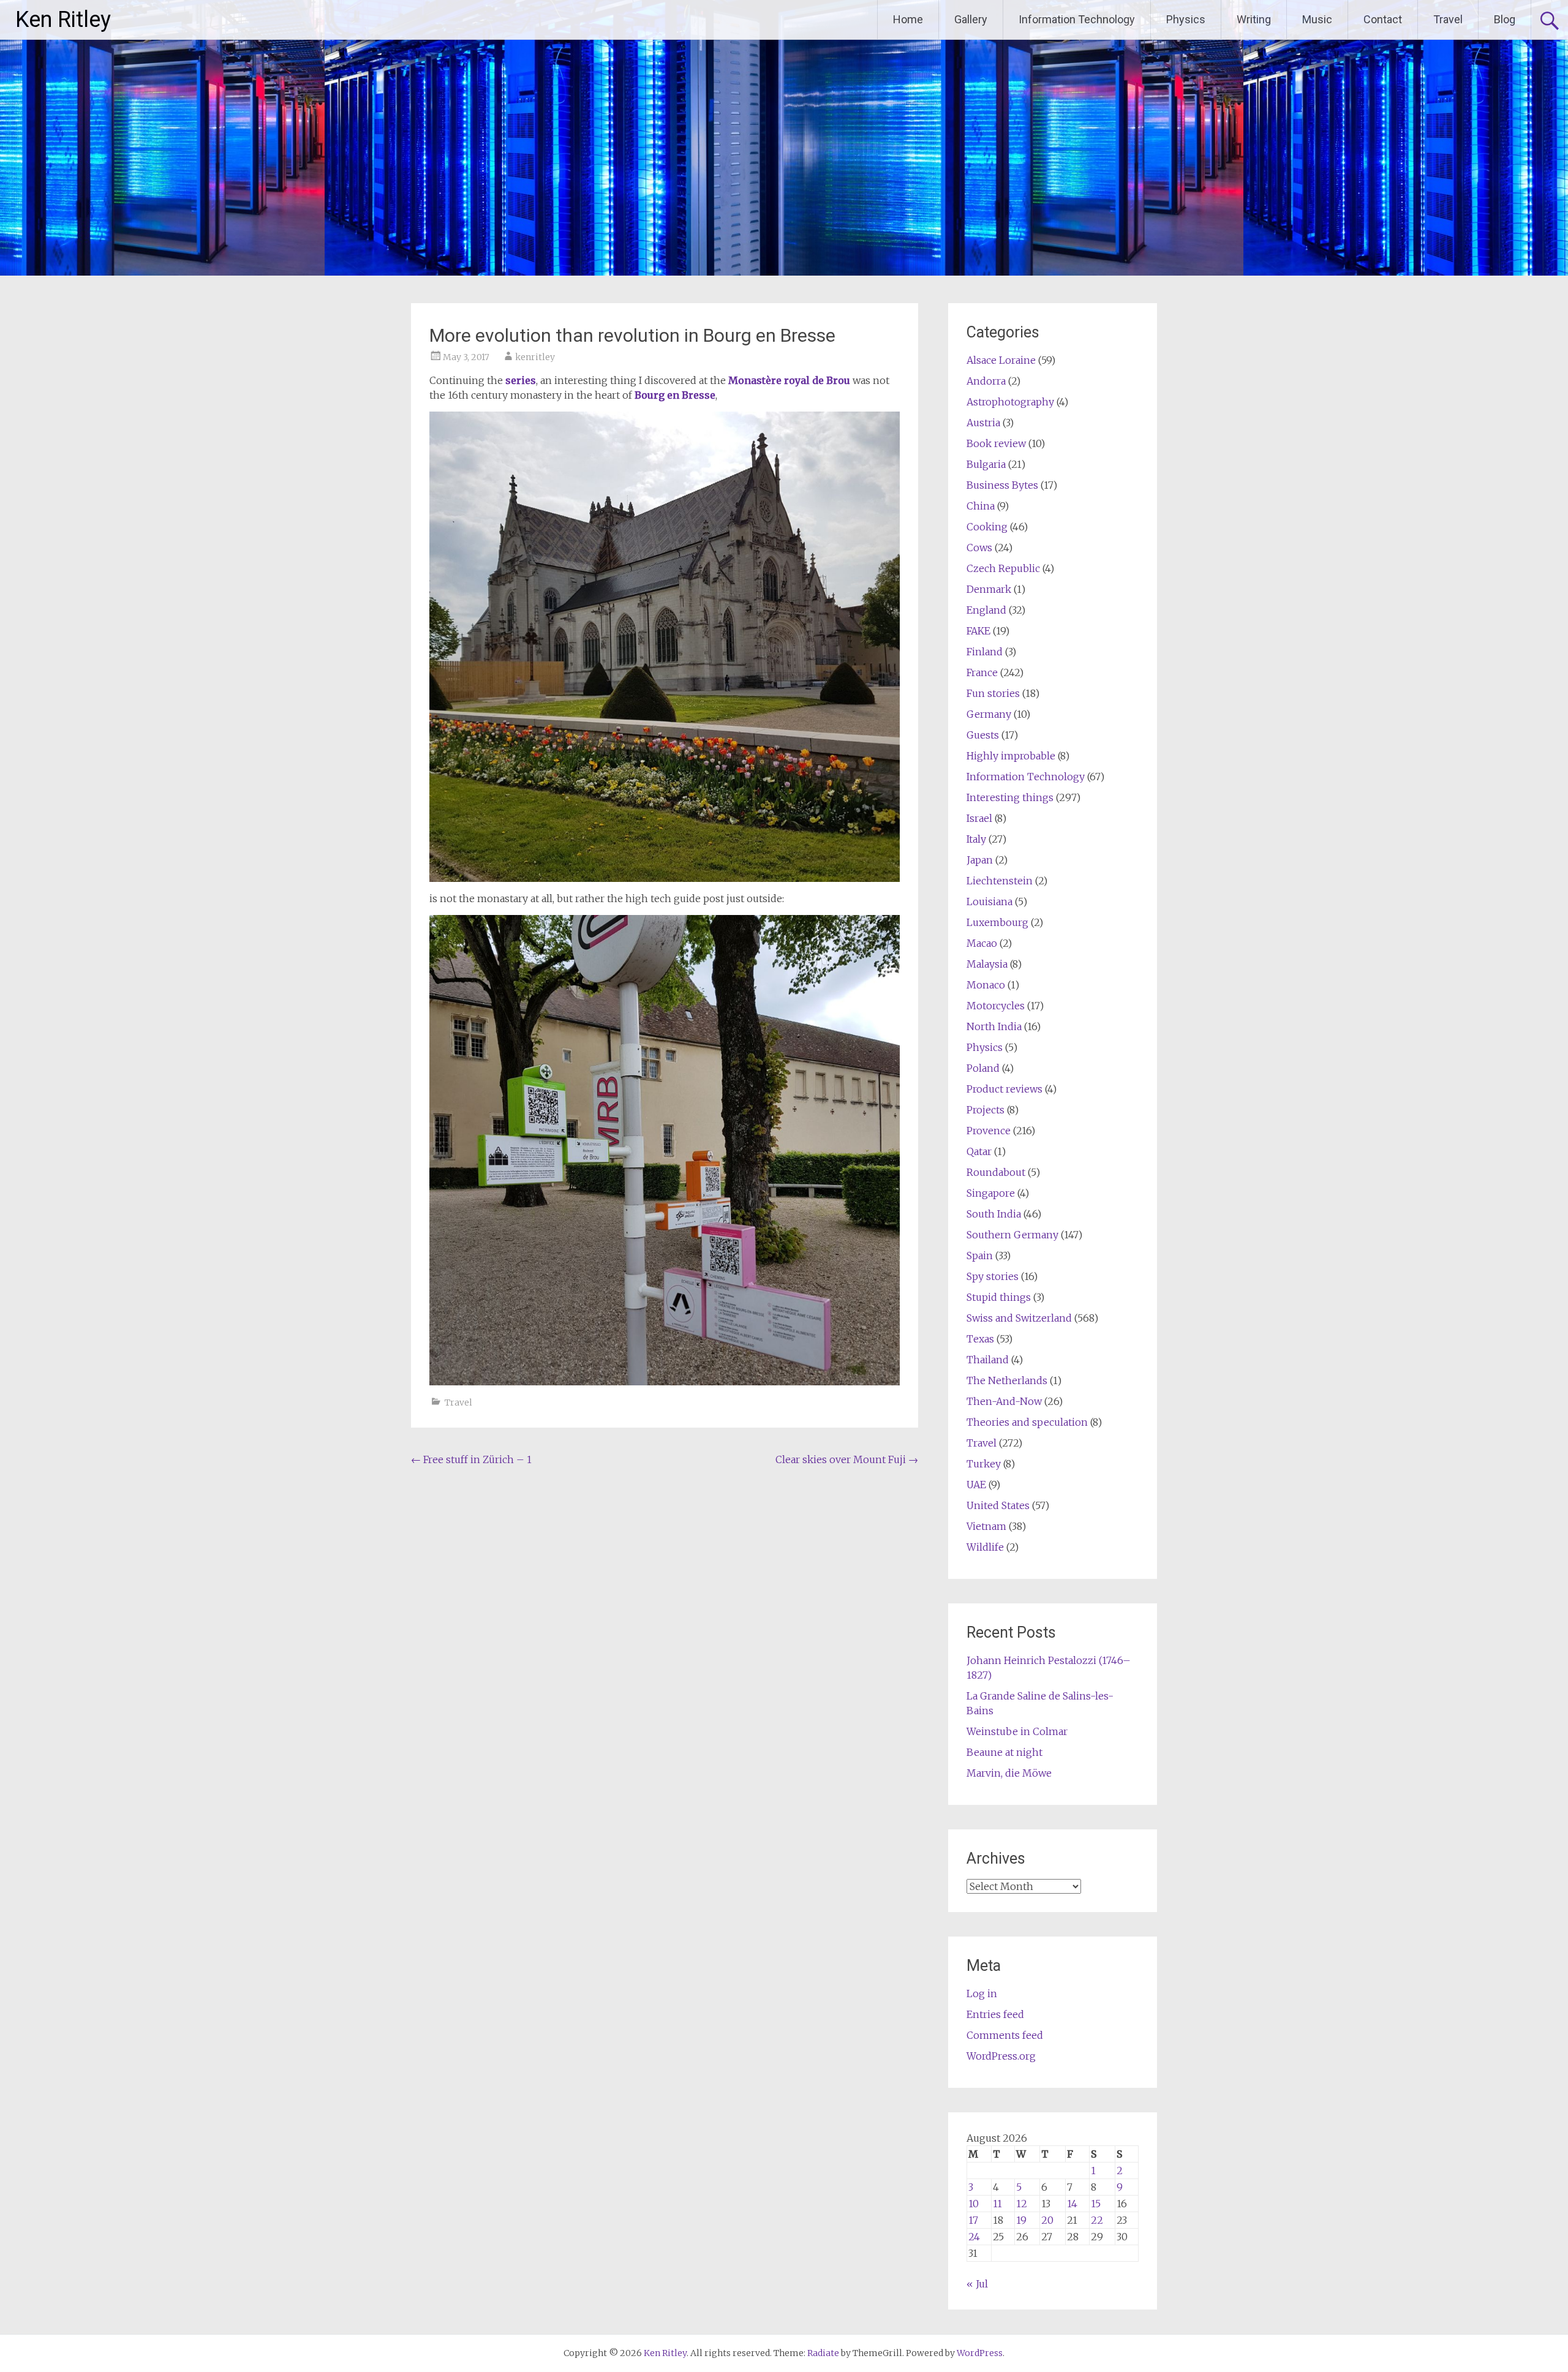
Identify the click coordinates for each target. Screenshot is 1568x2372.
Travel (1448, 19)
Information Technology (1077, 19)
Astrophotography (1010, 402)
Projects (986, 1110)
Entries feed (995, 2014)
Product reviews (1005, 1089)
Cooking (987, 527)
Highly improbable (1011, 756)
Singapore (991, 1193)
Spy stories (993, 1276)
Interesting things (1010, 797)
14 (1072, 2204)
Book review (996, 443)
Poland (983, 1068)
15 (1096, 2204)
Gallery (971, 19)
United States (998, 1505)
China (981, 506)
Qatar (979, 1151)
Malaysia (987, 964)
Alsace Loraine (1001, 360)
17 (973, 2220)
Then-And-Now (1004, 1401)
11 (997, 2204)
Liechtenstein (1000, 881)
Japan (980, 860)
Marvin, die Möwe (1009, 1773)
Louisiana (989, 902)
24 (974, 2237)
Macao (982, 943)
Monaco (986, 985)
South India (994, 1214)
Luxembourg (997, 922)
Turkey (984, 1464)
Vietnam (986, 1526)
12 (1022, 2204)
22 (1097, 2220)
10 (974, 2204)
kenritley (535, 357)
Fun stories (993, 693)
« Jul (977, 2284)
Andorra (986, 381)
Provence (989, 1131)
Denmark (989, 589)
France (982, 672)
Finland (985, 652)
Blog (1505, 19)
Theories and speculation (1027, 1422)
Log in (982, 1994)
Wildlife (985, 1547)
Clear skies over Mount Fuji (847, 1459)
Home (908, 19)
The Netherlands (1007, 1380)
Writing (1254, 19)
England (986, 610)
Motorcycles (996, 1006)
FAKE (978, 631)
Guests (983, 735)
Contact (1383, 19)
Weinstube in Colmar (1017, 1731)
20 (1047, 2220)
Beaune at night (1005, 1752)
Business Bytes (1002, 485)
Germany (989, 714)
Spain (980, 1256)
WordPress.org (1001, 2056)
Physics (1186, 19)
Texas (980, 1339)
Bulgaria (986, 464)
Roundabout (996, 1172)
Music (1317, 19)
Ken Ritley (63, 20)
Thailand (988, 1360)
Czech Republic (1003, 568)
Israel (979, 818)
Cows (979, 548)
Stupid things (999, 1297)
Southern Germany (1012, 1235)
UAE (976, 1485)
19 (1021, 2220)
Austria (983, 423)
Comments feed (1005, 2035)
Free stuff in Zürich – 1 (471, 1459)
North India (994, 1026)
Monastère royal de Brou (789, 380)
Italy (976, 839)
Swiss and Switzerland (1019, 1318)
